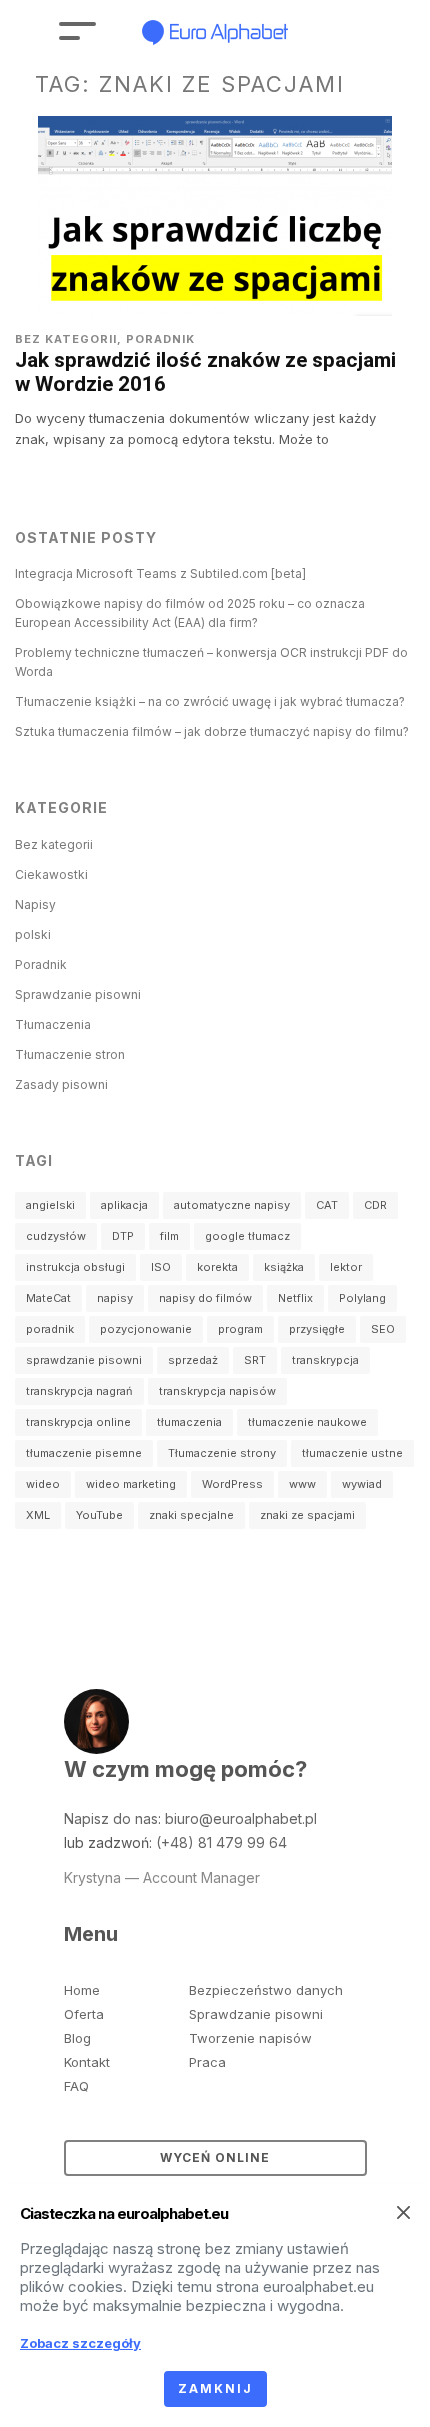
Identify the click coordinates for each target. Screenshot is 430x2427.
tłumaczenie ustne (352, 1453)
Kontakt (87, 2062)
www (302, 1484)
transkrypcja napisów (217, 1391)
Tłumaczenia (53, 1024)
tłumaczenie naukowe (307, 1422)
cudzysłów (56, 1236)
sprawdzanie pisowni (84, 1360)
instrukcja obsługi (75, 1267)
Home (82, 1990)
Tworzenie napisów (250, 2038)
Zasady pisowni (61, 1084)
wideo (43, 1484)
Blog (77, 2038)
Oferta (84, 2014)
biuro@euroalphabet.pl (241, 1818)
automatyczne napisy (232, 1205)
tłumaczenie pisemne (84, 1453)
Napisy (35, 904)
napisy (115, 1298)
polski (33, 934)
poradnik (50, 1329)
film (169, 1236)
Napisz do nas (111, 1818)
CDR (375, 1205)
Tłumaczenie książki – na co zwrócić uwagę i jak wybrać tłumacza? (210, 701)
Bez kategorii (66, 339)
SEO (383, 1329)
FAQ (76, 2086)
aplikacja (124, 1205)
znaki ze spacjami (307, 1515)
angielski (50, 1205)
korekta (217, 1267)
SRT (255, 1360)
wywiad (362, 1484)
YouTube (99, 1515)
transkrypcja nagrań (79, 1391)
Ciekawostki (51, 874)
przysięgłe (317, 1329)
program (240, 1329)
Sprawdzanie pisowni (78, 994)
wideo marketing (131, 1484)
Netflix (295, 1298)
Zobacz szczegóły (80, 2343)
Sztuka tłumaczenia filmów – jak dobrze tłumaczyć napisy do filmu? (212, 731)
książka (284, 1267)
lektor (346, 1267)
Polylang (362, 1298)
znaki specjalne (191, 1515)
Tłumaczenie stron (70, 1054)
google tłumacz (247, 1236)
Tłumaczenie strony (222, 1453)
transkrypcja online (78, 1422)
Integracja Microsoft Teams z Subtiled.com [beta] (160, 573)
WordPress (232, 1484)
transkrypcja (325, 1360)
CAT (327, 1205)
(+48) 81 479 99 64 (221, 1842)
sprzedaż (193, 1360)
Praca (207, 2062)
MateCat (48, 1298)
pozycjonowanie (146, 1329)
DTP (123, 1236)
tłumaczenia (189, 1422)
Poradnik (160, 339)
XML (38, 1515)
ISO (161, 1267)
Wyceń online (215, 2157)
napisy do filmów (205, 1298)
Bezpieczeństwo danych (266, 1990)
